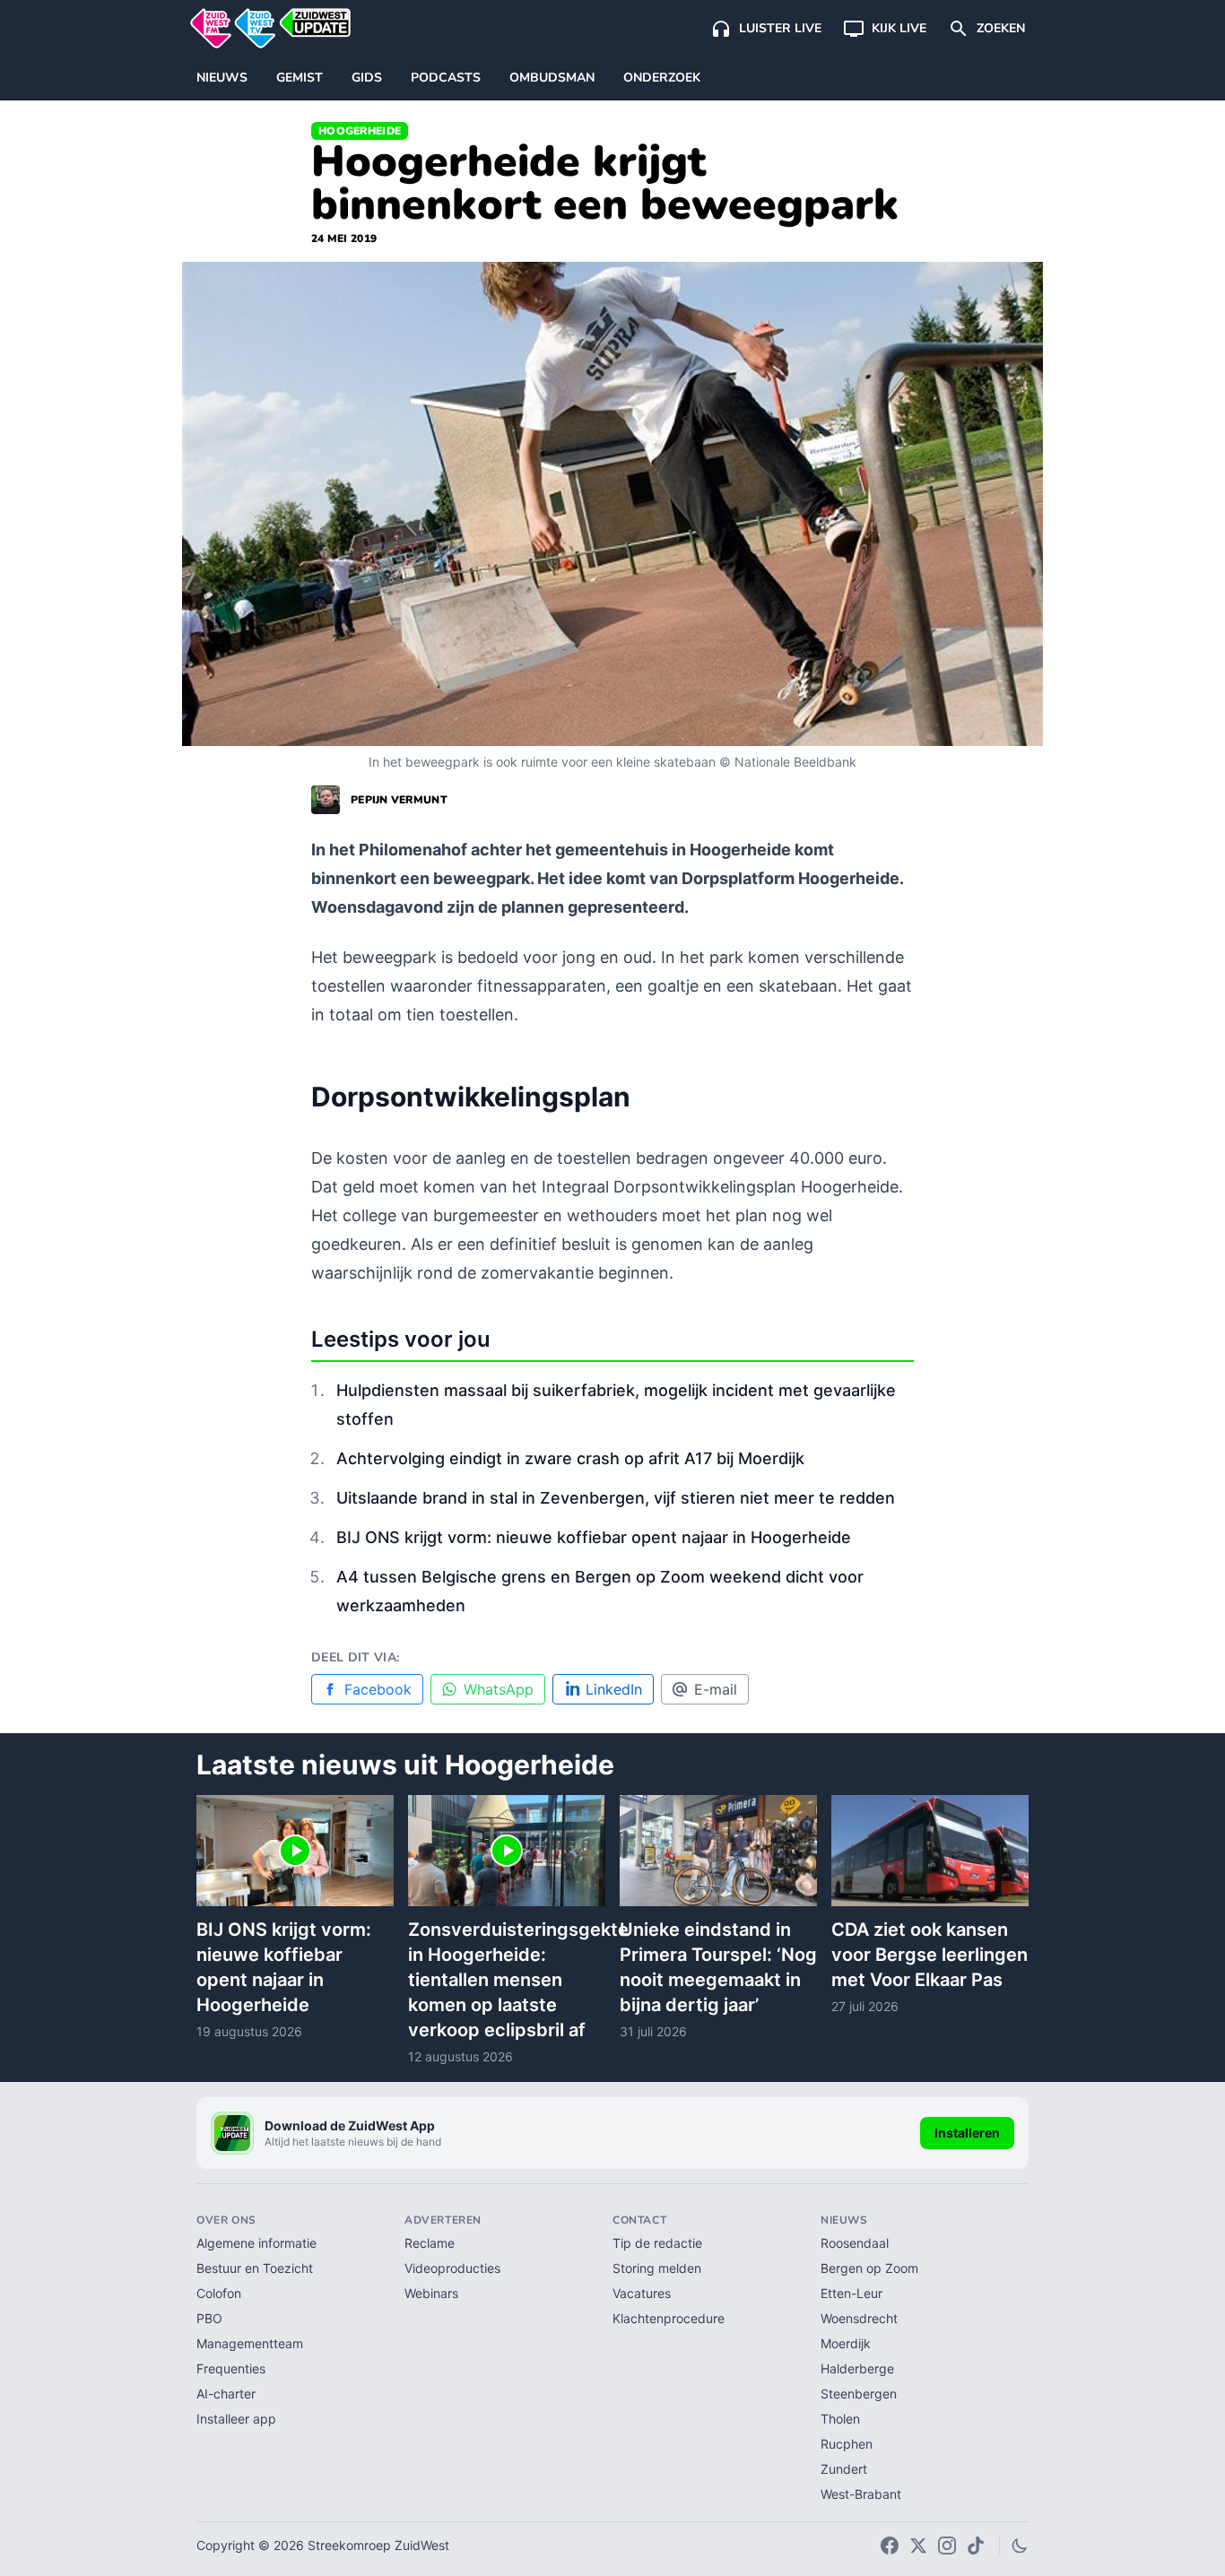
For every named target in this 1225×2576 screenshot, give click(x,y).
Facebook (378, 1689)
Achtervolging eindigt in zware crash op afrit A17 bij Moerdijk (570, 1458)
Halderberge (857, 2368)
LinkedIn (614, 1689)
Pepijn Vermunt (399, 800)
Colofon (219, 2293)
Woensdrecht (859, 2318)
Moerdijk (846, 2343)
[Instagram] (947, 2546)
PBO (209, 2318)
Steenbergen (859, 2394)
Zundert (844, 2469)
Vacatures (642, 2293)
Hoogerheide (360, 131)
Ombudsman (552, 78)
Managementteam (250, 2343)
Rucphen (847, 2444)
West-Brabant (861, 2494)
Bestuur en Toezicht (255, 2268)
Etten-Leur (851, 2293)
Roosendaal (855, 2243)
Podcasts (446, 78)
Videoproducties (452, 2268)
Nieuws (222, 78)
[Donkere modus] (1020, 2546)
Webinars (431, 2293)
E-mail (716, 1689)
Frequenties (231, 2368)
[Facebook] (890, 2546)
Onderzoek (662, 78)
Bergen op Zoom (869, 2268)
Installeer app (236, 2419)
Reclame (430, 2243)
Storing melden (657, 2268)
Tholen (840, 2419)
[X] (918, 2546)
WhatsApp (499, 1689)
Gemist (300, 78)
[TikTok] (976, 2546)
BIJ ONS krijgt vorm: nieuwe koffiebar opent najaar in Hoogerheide (594, 1537)
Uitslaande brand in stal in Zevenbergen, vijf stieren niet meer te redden (616, 1498)
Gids (367, 78)
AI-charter (226, 2394)
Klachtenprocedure (669, 2318)
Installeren (967, 2133)
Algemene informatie (256, 2243)
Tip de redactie (657, 2243)
